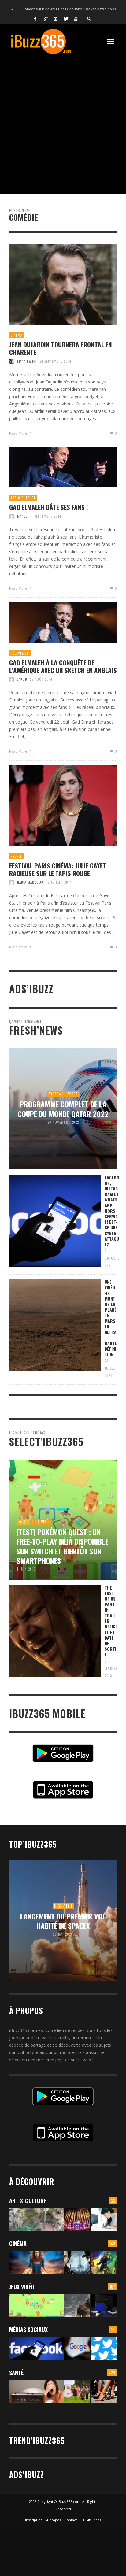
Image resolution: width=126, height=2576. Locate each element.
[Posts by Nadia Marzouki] (12, 882)
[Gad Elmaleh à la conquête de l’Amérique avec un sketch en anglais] (53, 623)
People (16, 856)
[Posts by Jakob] (12, 679)
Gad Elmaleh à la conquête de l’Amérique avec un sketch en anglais (63, 666)
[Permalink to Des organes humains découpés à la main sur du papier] (104, 2220)
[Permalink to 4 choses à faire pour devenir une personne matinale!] (36, 2391)
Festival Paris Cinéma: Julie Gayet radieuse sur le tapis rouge (58, 869)
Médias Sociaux (28, 2330)
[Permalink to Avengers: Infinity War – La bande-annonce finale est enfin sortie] (104, 2263)
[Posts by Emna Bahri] (12, 361)
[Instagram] (56, 18)
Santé (16, 2373)
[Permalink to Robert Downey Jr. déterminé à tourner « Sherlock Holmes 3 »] (77, 2263)
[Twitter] (66, 18)
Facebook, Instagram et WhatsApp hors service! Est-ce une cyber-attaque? (112, 1211)
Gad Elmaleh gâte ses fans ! (49, 507)
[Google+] (46, 18)
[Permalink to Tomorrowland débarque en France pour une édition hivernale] (77, 2220)
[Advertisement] (63, 121)
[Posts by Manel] (12, 516)
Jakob (22, 679)
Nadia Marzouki (31, 882)
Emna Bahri (27, 361)
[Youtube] (76, 18)
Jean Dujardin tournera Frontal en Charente (61, 348)
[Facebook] (35, 18)
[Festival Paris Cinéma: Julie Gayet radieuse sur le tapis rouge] (53, 805)
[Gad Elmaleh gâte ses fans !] (53, 467)
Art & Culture (23, 498)
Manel (22, 516)
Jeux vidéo (22, 2287)
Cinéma (17, 335)
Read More (19, 433)
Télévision (20, 653)
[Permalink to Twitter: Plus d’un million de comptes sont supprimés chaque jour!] (104, 2349)
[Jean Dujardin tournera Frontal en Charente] (53, 284)
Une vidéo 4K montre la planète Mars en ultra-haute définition (111, 1318)
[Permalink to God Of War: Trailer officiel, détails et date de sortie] (77, 2306)
